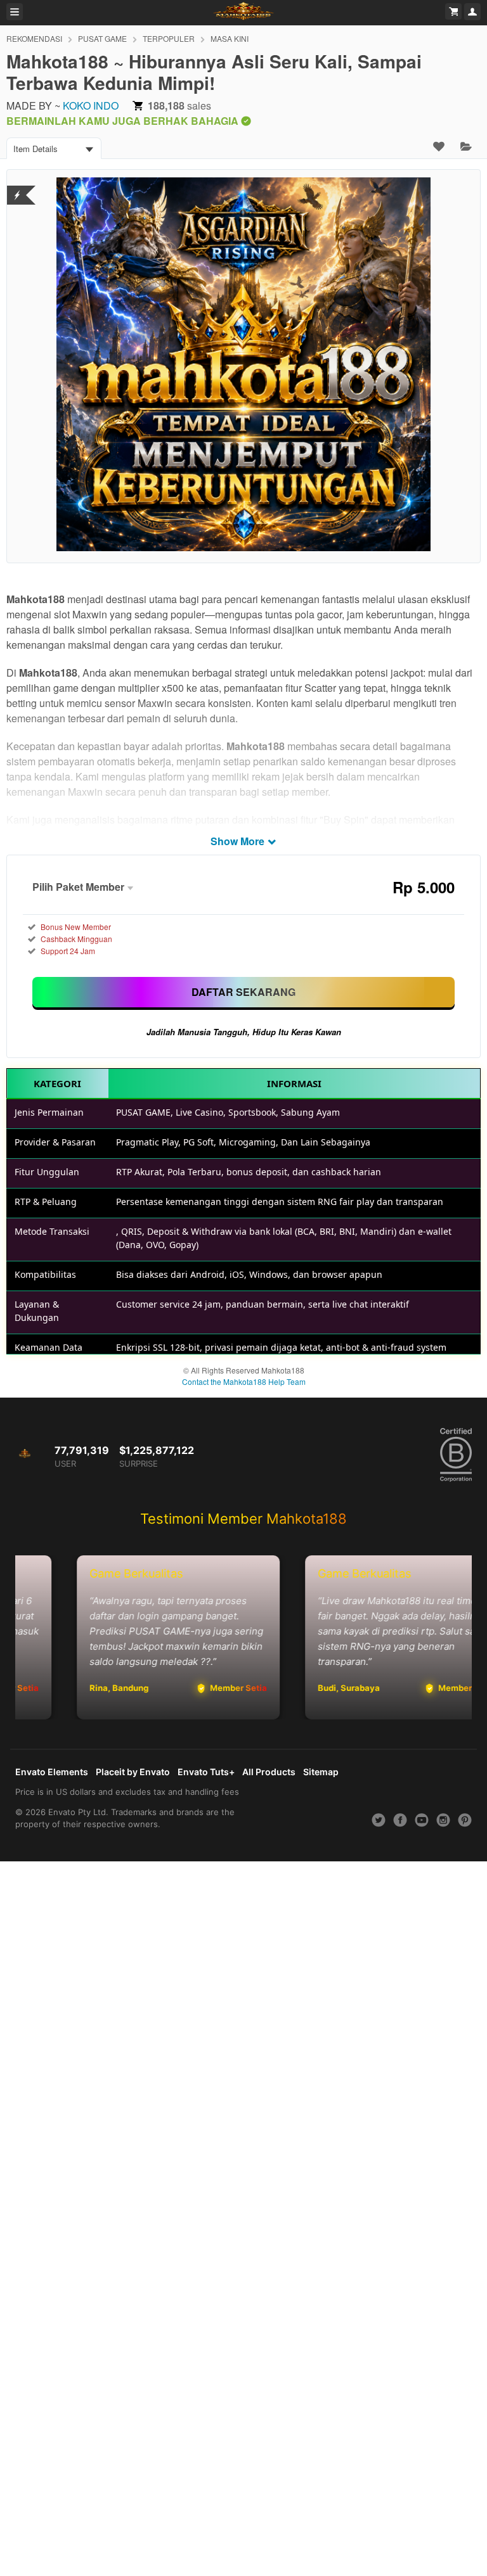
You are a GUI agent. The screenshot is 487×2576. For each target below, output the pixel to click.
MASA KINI (230, 38)
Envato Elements (52, 1772)
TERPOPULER (169, 38)
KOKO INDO (91, 105)
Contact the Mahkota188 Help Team (244, 1381)
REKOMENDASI (34, 38)
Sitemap (321, 1772)
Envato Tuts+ (206, 1772)
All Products (269, 1772)
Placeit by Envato (133, 1772)
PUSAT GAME (102, 38)
